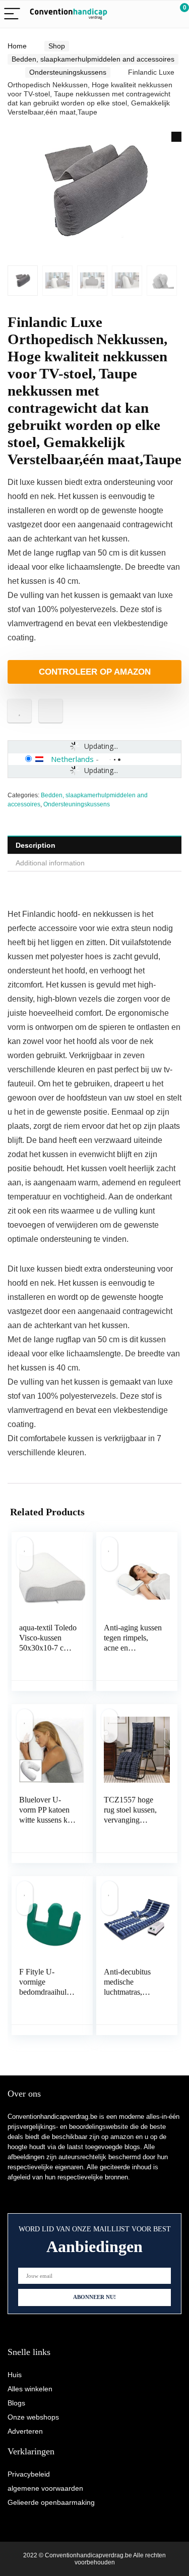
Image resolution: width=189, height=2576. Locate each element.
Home (17, 46)
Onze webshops (33, 2417)
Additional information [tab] (50, 863)
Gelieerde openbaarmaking (51, 2502)
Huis (15, 2375)
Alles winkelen (30, 2389)
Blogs (16, 2403)
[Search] (136, 14)
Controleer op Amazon (95, 672)
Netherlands (72, 759)
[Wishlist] (157, 14)
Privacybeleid (29, 2474)
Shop (57, 46)
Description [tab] (36, 845)
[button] (176, 137)
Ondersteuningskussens (68, 72)
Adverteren (25, 2431)
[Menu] (12, 14)
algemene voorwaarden (45, 2488)
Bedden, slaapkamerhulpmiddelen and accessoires (93, 59)
